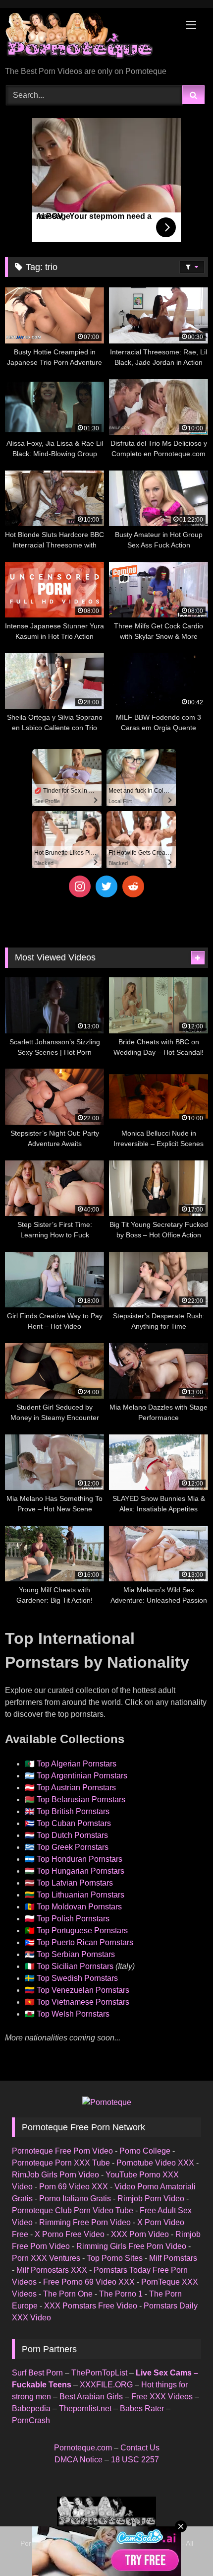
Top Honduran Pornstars (80, 1859)
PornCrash (31, 2420)
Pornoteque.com (83, 2448)
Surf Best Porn (37, 2373)
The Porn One (68, 2294)
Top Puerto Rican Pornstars (85, 1942)
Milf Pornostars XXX (52, 2270)
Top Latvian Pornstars (75, 1883)
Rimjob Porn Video (151, 2199)
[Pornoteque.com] (87, 38)
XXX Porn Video (140, 2234)
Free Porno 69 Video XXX (89, 2282)
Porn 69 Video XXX (74, 2187)
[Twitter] (106, 886)
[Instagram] (80, 886)
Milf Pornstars (173, 2258)
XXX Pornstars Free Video (91, 2306)
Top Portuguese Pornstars (82, 1931)
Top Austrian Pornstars (76, 1788)
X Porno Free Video (70, 2234)
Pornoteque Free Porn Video (62, 2151)
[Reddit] (133, 886)
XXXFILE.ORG (106, 2385)
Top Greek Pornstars (73, 1847)
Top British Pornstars (73, 1811)
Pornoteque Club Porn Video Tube (73, 2210)
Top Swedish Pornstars (77, 1978)
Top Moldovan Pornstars (79, 1907)
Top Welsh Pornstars (73, 2014)
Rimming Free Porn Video (85, 2222)
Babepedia (31, 2408)
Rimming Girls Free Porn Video (131, 2246)
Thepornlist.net (85, 2408)
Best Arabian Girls (91, 2397)
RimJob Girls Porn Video (55, 2175)
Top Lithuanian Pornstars (80, 1895)
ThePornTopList (99, 2373)
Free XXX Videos (162, 2397)
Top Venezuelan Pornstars (83, 1990)
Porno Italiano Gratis (75, 2199)
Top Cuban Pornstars (74, 1823)
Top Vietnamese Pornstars (83, 2002)
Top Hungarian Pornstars (80, 1871)
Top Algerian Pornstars (77, 1764)
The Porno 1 (121, 2294)
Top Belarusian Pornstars (81, 1799)
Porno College (145, 2151)
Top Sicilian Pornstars (75, 1966)
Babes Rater (142, 2408)
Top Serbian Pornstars (76, 1954)
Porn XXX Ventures (46, 2258)
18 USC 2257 (135, 2460)
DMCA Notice (79, 2460)
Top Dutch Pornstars (72, 1835)
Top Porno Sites (115, 2258)
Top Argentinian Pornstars (82, 1776)
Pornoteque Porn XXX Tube (61, 2163)
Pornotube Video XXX (155, 2163)
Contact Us (140, 2448)
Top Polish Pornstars (73, 1919)
